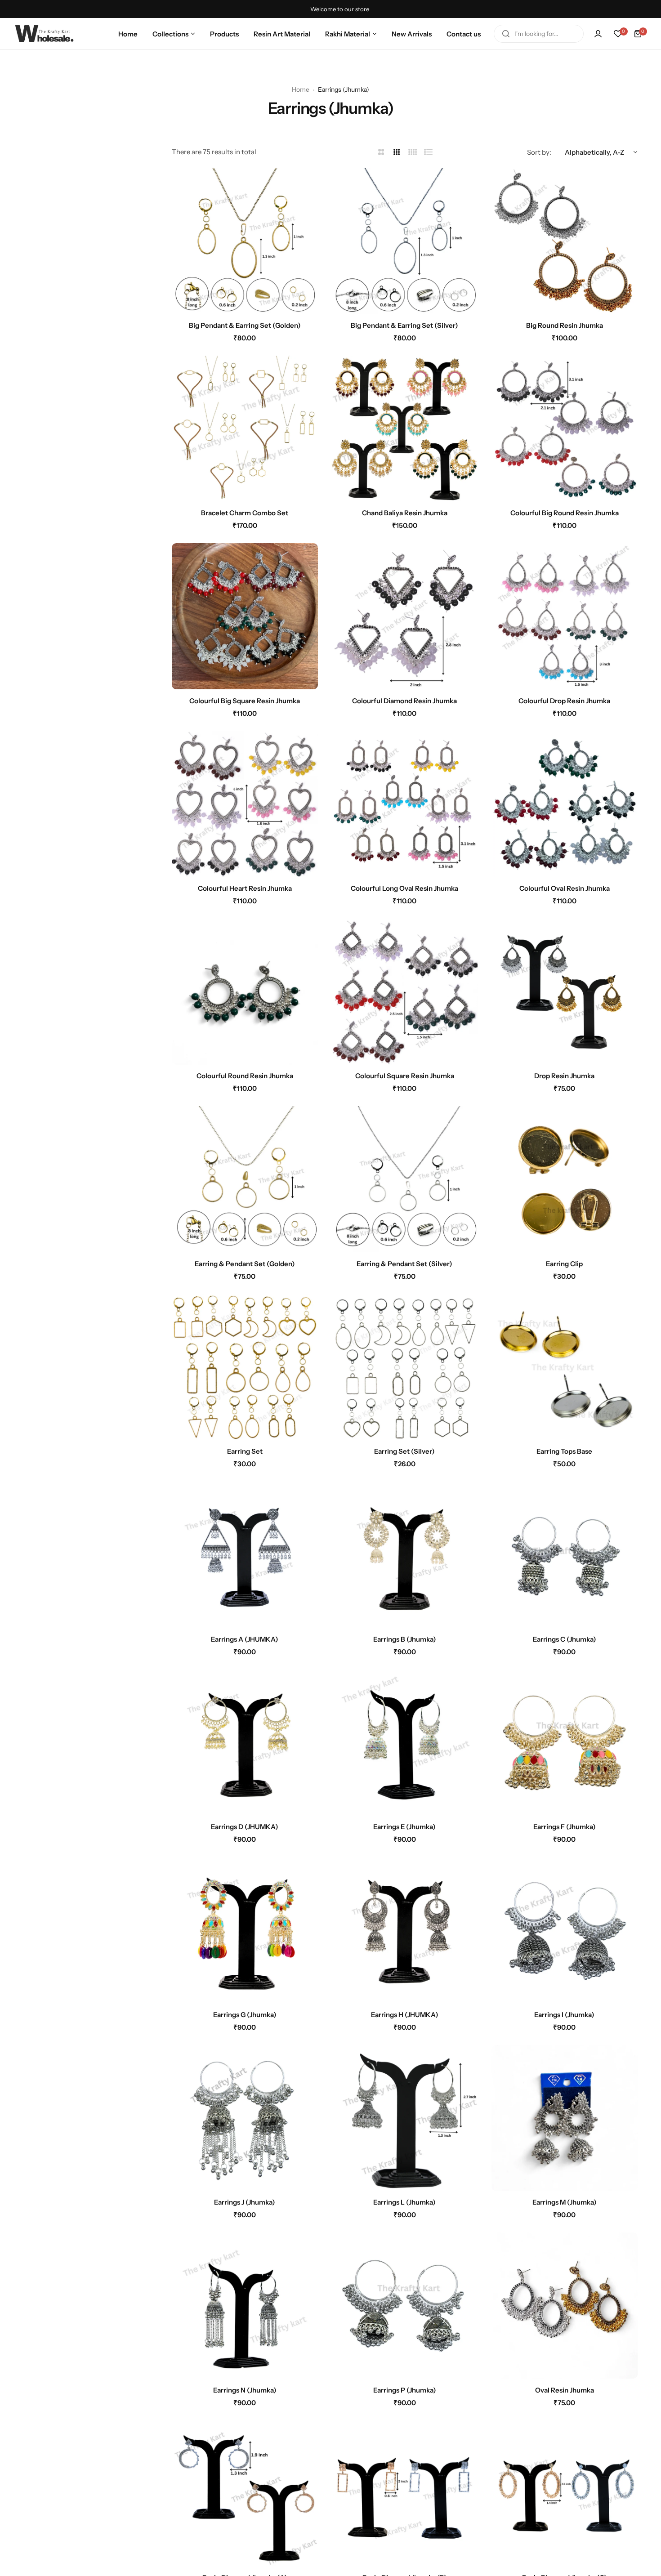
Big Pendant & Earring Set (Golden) (245, 325)
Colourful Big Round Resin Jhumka (565, 513)
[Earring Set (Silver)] (404, 1367)
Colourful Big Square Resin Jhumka (245, 701)
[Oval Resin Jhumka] (565, 2306)
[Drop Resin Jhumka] (565, 992)
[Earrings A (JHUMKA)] (245, 1555)
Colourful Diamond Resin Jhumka (404, 701)
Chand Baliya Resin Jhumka (405, 513)
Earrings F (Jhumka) (565, 1827)
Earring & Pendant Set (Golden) (245, 1264)
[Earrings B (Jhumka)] (404, 1555)
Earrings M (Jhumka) (565, 2202)
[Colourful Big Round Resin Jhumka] (565, 429)
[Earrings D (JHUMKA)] (245, 1743)
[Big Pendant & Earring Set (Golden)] (245, 241)
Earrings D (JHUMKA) (245, 1827)
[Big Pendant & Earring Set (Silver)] (404, 241)
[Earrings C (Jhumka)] (565, 1555)
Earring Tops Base (564, 1451)
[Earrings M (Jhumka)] (565, 2118)
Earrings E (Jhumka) (404, 1827)
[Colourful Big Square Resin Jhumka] (245, 616)
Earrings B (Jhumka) (405, 1639)
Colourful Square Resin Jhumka (405, 1076)
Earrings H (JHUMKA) (405, 2015)
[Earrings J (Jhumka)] (245, 2118)
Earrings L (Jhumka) (404, 2202)
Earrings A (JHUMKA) (245, 1639)
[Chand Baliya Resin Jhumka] (404, 429)
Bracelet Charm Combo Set (245, 513)
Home (301, 89)
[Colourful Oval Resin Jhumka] (565, 804)
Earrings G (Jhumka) (245, 2015)
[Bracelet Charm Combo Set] (245, 429)
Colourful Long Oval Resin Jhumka (404, 888)
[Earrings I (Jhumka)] (565, 1930)
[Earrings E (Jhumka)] (404, 1743)
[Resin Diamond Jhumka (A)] (245, 2493)
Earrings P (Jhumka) (405, 2390)
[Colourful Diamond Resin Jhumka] (404, 616)
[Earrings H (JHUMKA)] (404, 1930)
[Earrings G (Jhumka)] (245, 1930)
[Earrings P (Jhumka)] (404, 2306)
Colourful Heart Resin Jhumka (245, 888)
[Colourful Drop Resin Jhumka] (565, 616)
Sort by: (539, 152)
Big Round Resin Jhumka (565, 325)
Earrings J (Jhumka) (245, 2202)
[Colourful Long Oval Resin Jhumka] (404, 804)
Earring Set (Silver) (404, 1451)
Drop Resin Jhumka (564, 1076)
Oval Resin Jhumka (565, 2390)
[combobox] (539, 34)
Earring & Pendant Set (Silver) (404, 1264)
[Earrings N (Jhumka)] (245, 2306)
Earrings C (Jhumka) (565, 1639)
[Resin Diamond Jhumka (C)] (565, 2493)
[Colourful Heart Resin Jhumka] (245, 804)
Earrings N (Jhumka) (245, 2390)
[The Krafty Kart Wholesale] (45, 33)
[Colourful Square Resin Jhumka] (404, 992)
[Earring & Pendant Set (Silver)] (404, 1179)
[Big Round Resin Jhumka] (565, 241)
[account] (598, 34)
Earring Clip (564, 1264)
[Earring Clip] (565, 1179)
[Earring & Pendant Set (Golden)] (245, 1179)
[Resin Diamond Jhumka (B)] (404, 2493)
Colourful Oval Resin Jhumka (565, 888)
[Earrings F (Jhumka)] (565, 1743)
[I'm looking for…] (506, 34)
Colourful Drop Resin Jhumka (564, 701)
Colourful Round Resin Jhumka (245, 1076)
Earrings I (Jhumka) (564, 2015)
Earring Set (245, 1451)
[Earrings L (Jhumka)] (404, 2118)
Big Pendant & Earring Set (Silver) (404, 325)
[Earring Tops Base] (565, 1367)
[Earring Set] (245, 1367)
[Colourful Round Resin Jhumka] (245, 992)
